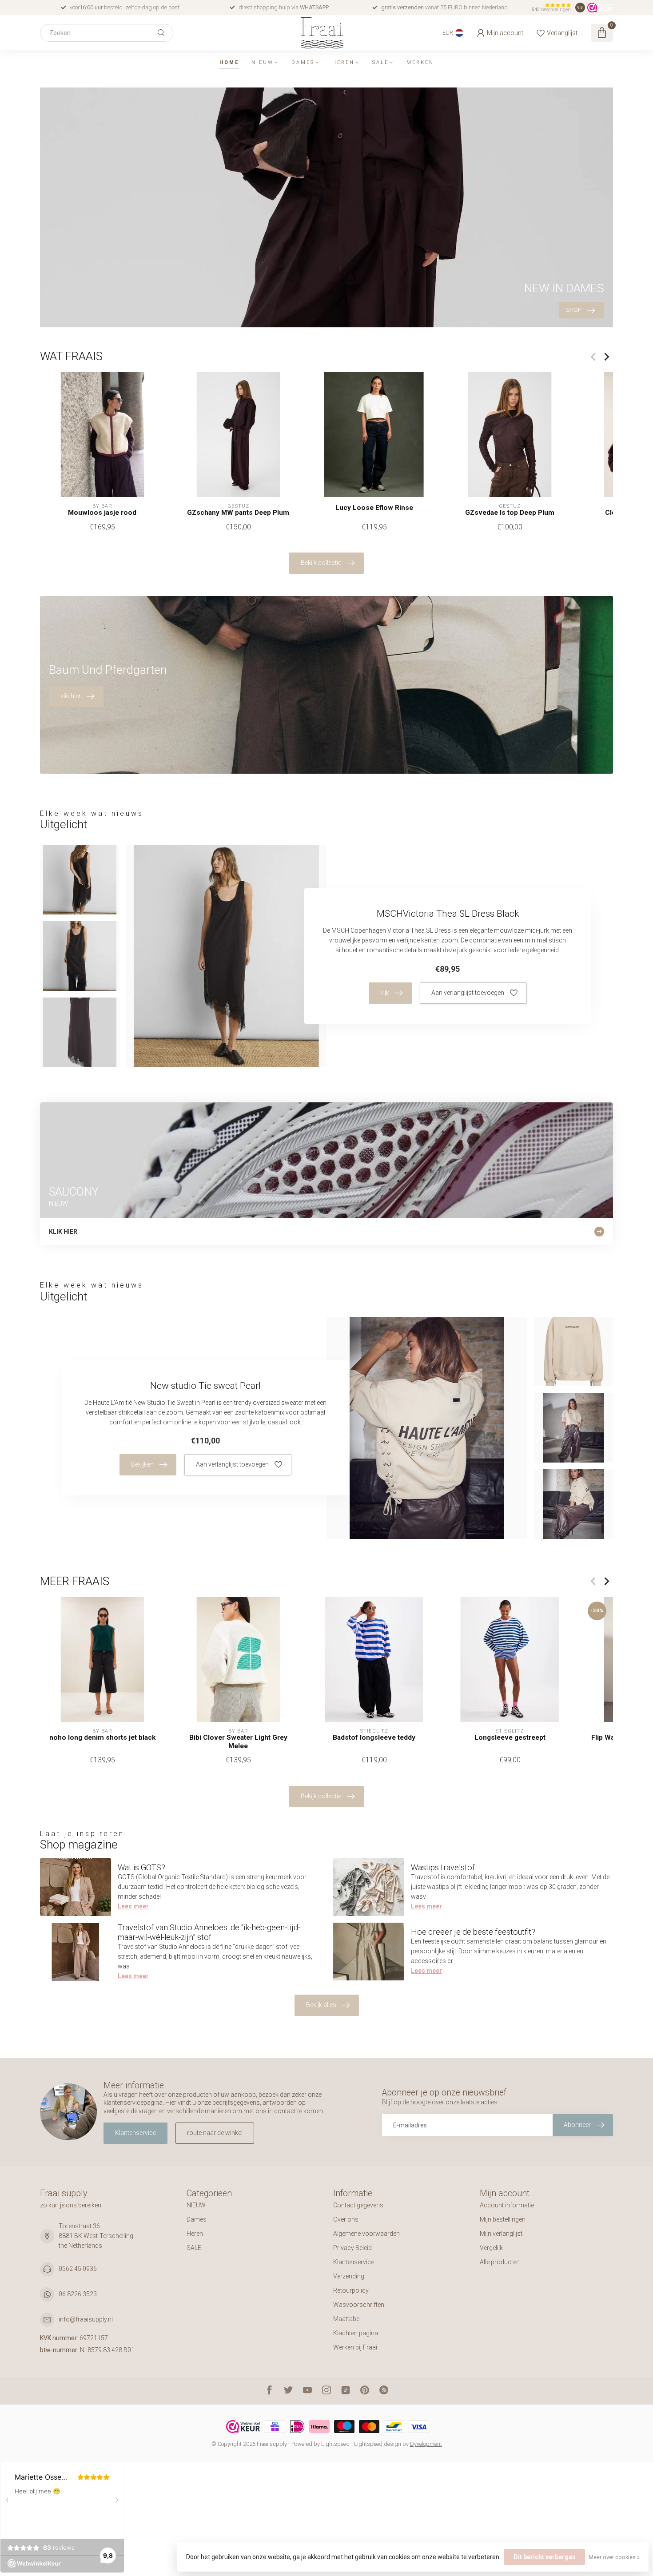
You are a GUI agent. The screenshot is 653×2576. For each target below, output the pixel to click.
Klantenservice (135, 2133)
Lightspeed (335, 2444)
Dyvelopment (426, 2444)
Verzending (349, 2276)
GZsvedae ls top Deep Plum (510, 513)
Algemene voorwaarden (366, 2234)
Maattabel (347, 2319)
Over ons (346, 2219)
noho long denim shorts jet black (102, 1737)
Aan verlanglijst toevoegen (468, 993)
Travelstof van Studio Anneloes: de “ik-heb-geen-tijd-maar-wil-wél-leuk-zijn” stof (209, 1932)
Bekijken (142, 1464)
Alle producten (500, 2262)
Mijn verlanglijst (501, 2234)
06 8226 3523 (78, 2294)
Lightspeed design (378, 2444)
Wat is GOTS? (141, 1867)
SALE (380, 62)
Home (229, 62)
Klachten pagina (356, 2333)
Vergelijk (491, 2248)
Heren (343, 62)
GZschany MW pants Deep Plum (238, 513)
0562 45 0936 (78, 2269)
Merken (420, 62)
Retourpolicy (351, 2290)
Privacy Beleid (352, 2248)
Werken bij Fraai (355, 2347)
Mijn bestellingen (503, 2219)
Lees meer (133, 1906)
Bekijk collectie (321, 563)
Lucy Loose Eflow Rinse (374, 508)
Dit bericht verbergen (545, 2557)
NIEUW (263, 62)
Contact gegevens (358, 2205)
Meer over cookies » (614, 2557)
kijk (385, 993)
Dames (303, 62)
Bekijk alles (321, 2005)
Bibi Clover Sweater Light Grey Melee (238, 1741)
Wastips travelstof (443, 1867)
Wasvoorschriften (359, 2305)
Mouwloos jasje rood (102, 513)
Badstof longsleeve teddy (374, 1737)
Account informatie (507, 2205)
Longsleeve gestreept (510, 1737)
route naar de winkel (215, 2133)
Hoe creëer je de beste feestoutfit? (473, 1932)
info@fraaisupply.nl (86, 2319)
